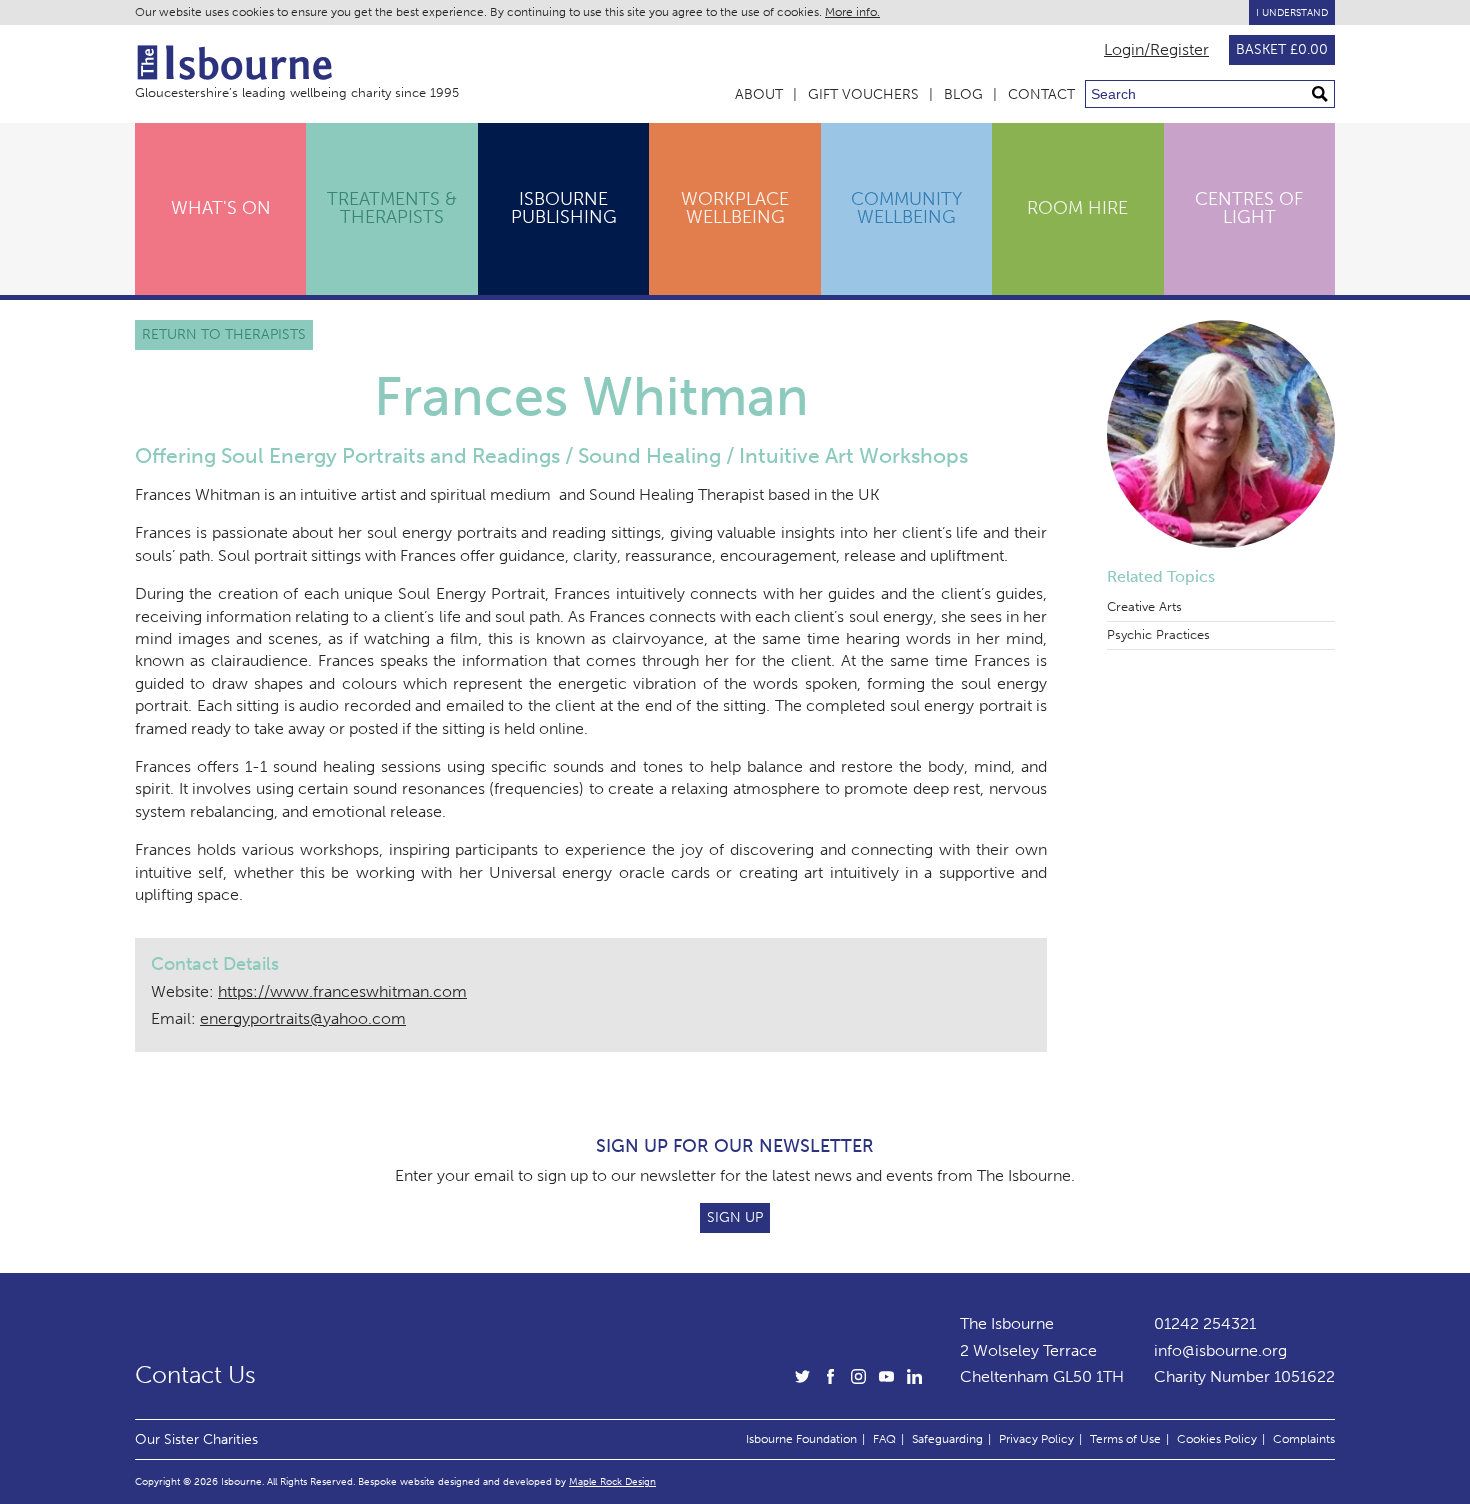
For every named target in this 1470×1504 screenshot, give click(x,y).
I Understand (1292, 12)
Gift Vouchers (863, 94)
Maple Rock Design (612, 1481)
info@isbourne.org (1220, 1350)
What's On (221, 208)
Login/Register (1156, 50)
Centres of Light (1249, 208)
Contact (1041, 94)
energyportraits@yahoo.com (303, 1018)
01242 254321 (1205, 1323)
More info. (852, 12)
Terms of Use (1125, 1439)
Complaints (1304, 1439)
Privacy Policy (1036, 1439)
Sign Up (735, 1217)
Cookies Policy (1217, 1439)
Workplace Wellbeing (735, 208)
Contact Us (195, 1375)
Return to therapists (224, 334)
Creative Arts (1144, 606)
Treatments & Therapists (392, 208)
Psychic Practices (1158, 634)
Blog (963, 94)
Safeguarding (947, 1439)
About (759, 94)
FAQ (884, 1439)
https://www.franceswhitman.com (342, 991)
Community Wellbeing (906, 208)
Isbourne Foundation (801, 1439)
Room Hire (1077, 208)
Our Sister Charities (196, 1439)
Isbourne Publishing (564, 208)
